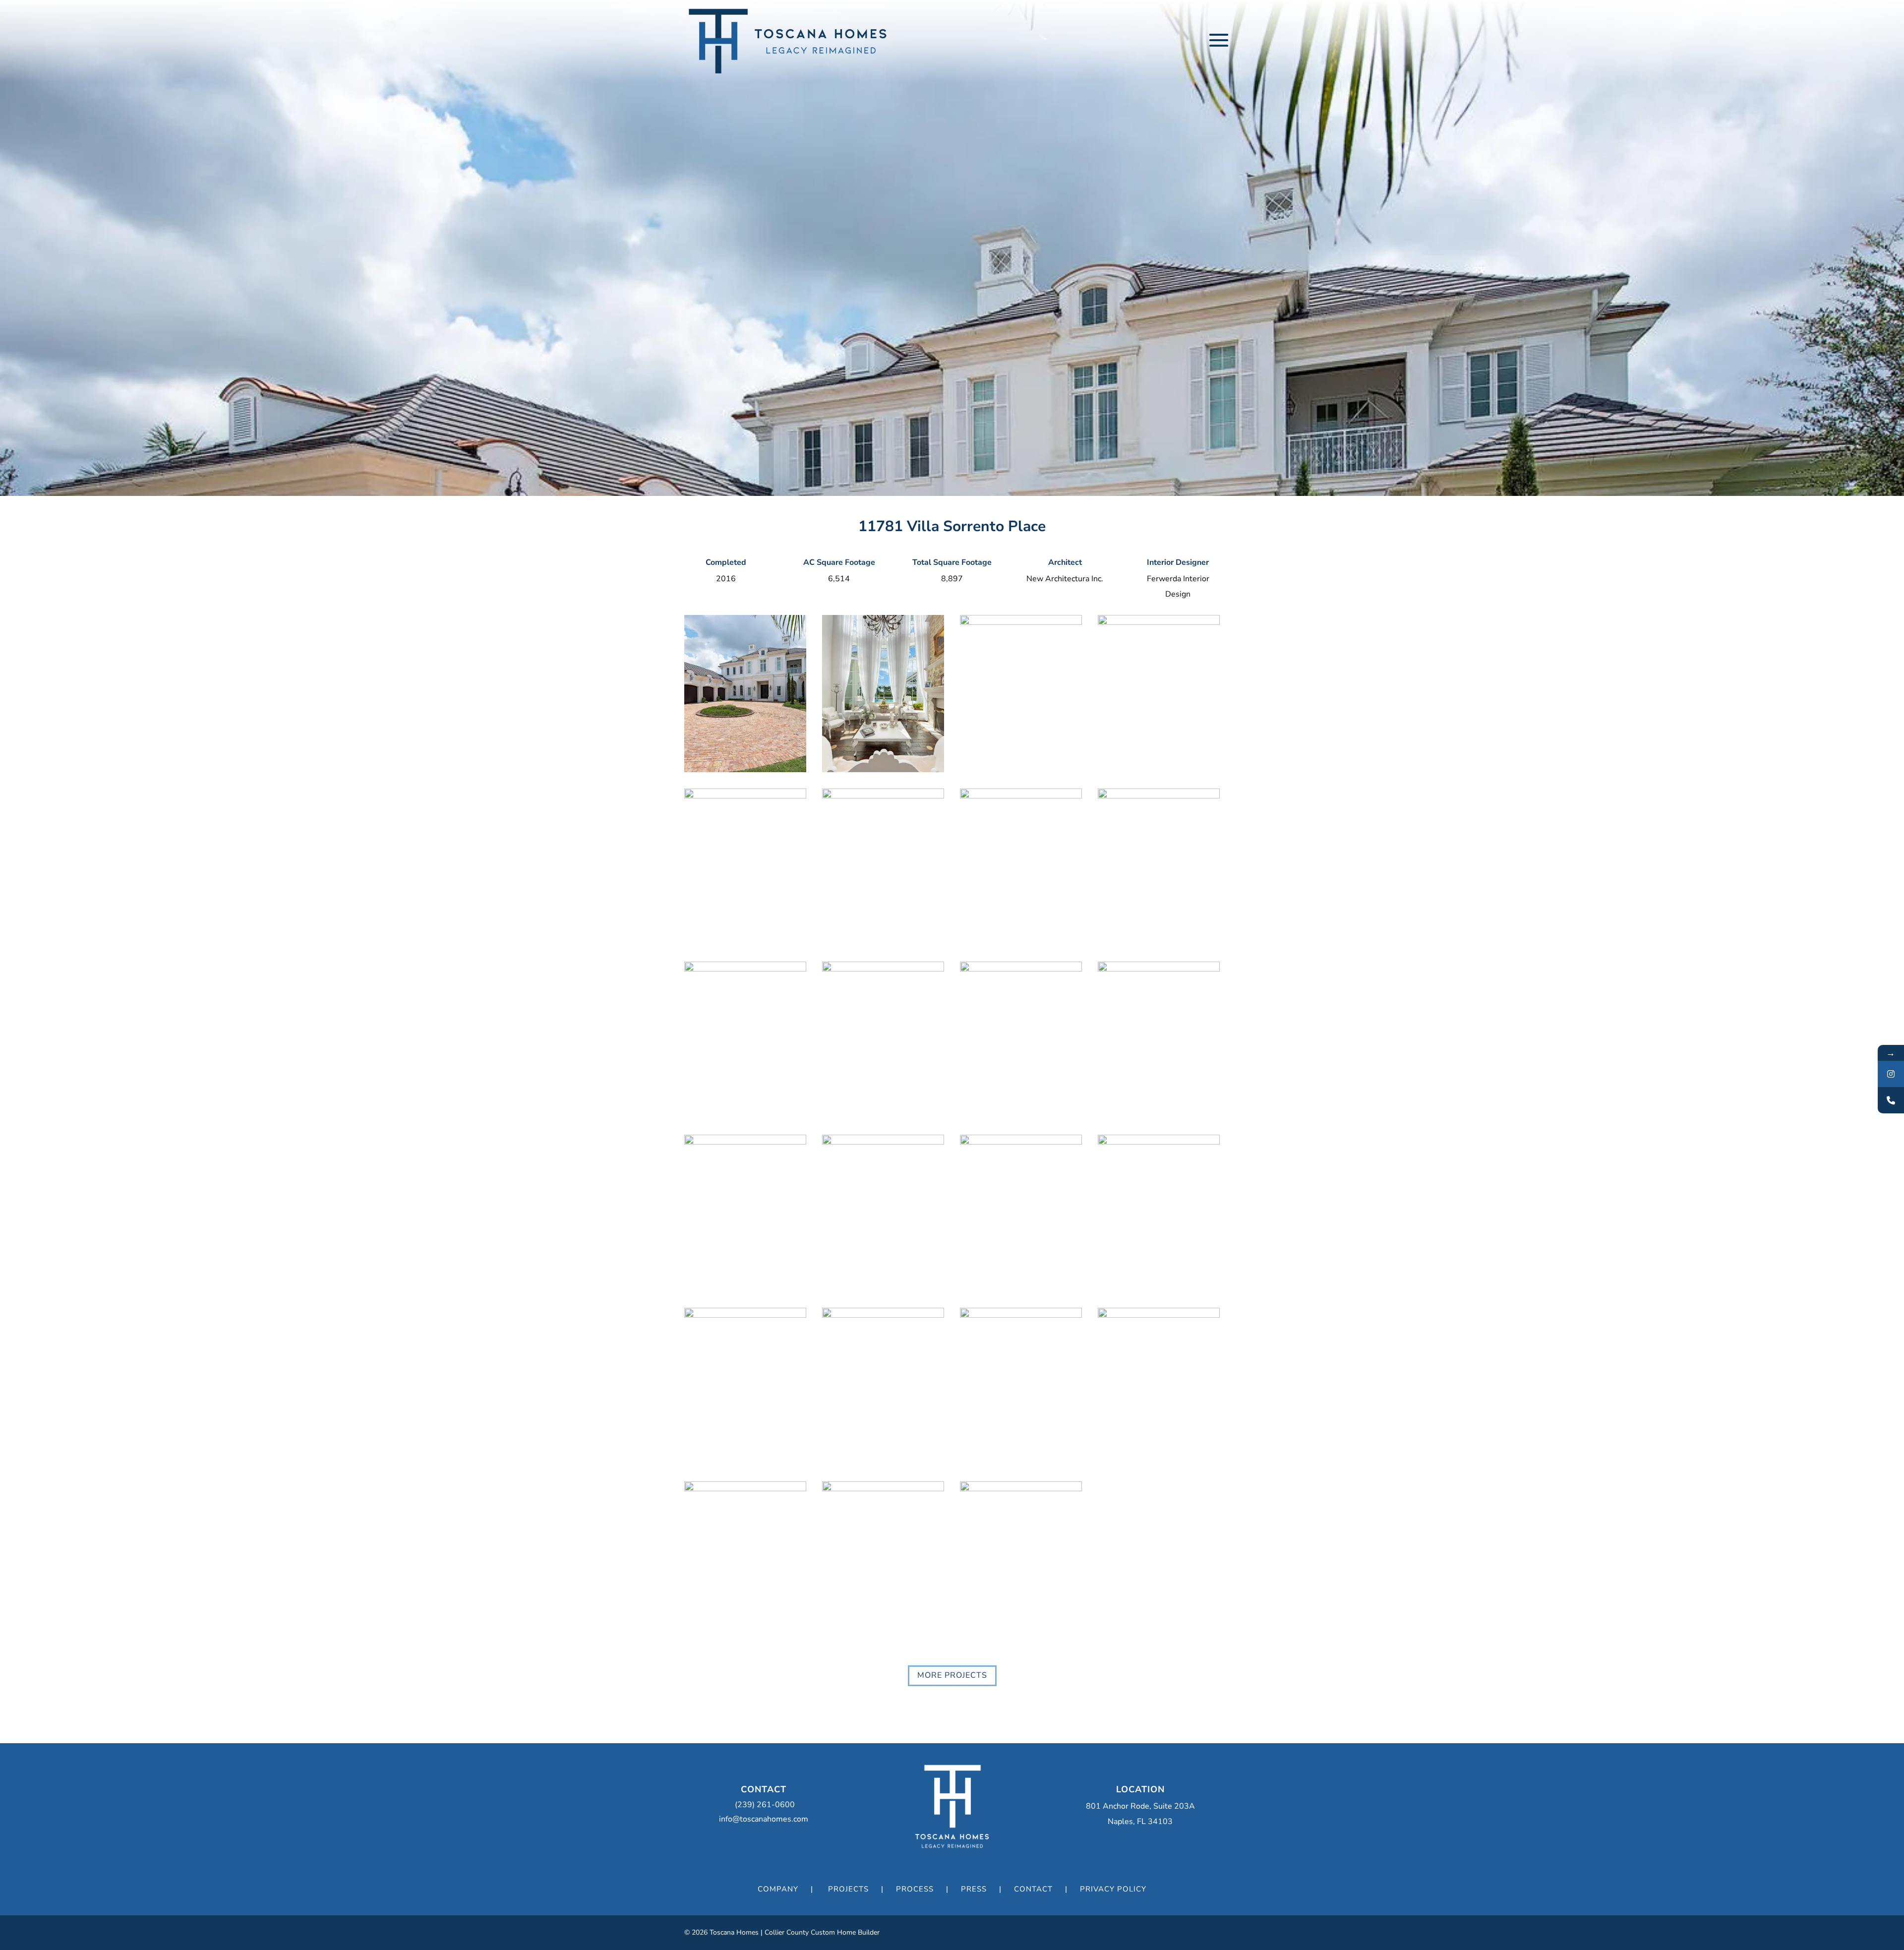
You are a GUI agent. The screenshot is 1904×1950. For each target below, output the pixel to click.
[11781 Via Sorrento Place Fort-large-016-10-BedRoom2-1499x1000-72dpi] (745, 1315)
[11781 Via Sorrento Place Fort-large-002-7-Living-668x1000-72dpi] (883, 769)
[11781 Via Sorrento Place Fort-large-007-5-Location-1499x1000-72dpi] (745, 795)
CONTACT (1033, 1889)
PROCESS (915, 1889)
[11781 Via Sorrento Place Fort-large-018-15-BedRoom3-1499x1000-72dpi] (883, 1142)
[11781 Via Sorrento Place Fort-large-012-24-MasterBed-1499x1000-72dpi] (1021, 1142)
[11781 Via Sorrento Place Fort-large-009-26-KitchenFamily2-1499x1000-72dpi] (1159, 795)
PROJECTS (848, 1889)
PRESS (974, 1889)
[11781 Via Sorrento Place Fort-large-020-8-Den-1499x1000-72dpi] (1159, 969)
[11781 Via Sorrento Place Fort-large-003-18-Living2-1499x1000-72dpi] (1021, 622)
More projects (952, 1675)
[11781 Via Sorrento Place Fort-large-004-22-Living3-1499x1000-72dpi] (1021, 969)
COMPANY (778, 1889)
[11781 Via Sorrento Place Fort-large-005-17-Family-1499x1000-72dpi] (1159, 622)
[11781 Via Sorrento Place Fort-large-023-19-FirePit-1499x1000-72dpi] (1021, 1488)
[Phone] (1891, 1100)
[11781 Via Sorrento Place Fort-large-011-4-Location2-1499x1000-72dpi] (883, 969)
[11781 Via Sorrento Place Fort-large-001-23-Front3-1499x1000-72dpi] (745, 769)
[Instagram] (1891, 1074)
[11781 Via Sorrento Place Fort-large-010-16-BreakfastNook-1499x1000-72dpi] (745, 969)
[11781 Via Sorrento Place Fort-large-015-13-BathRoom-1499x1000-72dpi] (745, 1488)
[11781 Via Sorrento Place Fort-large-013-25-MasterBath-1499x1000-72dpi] (1159, 1315)
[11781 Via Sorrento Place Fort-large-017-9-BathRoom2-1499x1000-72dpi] (1021, 1315)
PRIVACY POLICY (1113, 1889)
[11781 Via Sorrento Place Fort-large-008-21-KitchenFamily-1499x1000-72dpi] (1021, 795)
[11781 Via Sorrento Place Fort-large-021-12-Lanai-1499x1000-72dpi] (745, 1142)
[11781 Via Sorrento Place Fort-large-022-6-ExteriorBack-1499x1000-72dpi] (883, 1488)
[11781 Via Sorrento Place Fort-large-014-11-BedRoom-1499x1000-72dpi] (883, 1315)
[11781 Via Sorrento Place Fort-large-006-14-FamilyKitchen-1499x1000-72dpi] (883, 795)
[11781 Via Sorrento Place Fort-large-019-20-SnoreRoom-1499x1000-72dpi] (1159, 1142)
